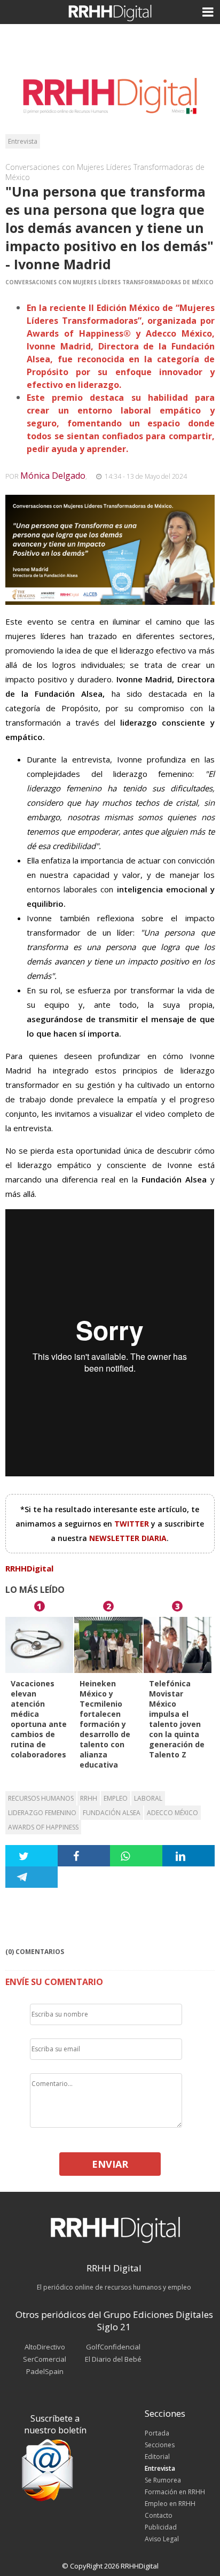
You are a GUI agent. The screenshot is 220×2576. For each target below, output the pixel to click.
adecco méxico (172, 1813)
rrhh (89, 1798)
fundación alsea (112, 1813)
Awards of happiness (43, 1827)
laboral (148, 1798)
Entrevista (23, 141)
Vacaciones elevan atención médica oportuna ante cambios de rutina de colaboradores (39, 1719)
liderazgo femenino (42, 1813)
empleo (116, 1798)
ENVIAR (110, 2164)
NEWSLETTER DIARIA (128, 1538)
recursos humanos (41, 1798)
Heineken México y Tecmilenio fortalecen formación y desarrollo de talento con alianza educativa (105, 1724)
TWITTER (133, 1524)
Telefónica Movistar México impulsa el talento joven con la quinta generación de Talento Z (177, 1719)
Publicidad (161, 2527)
